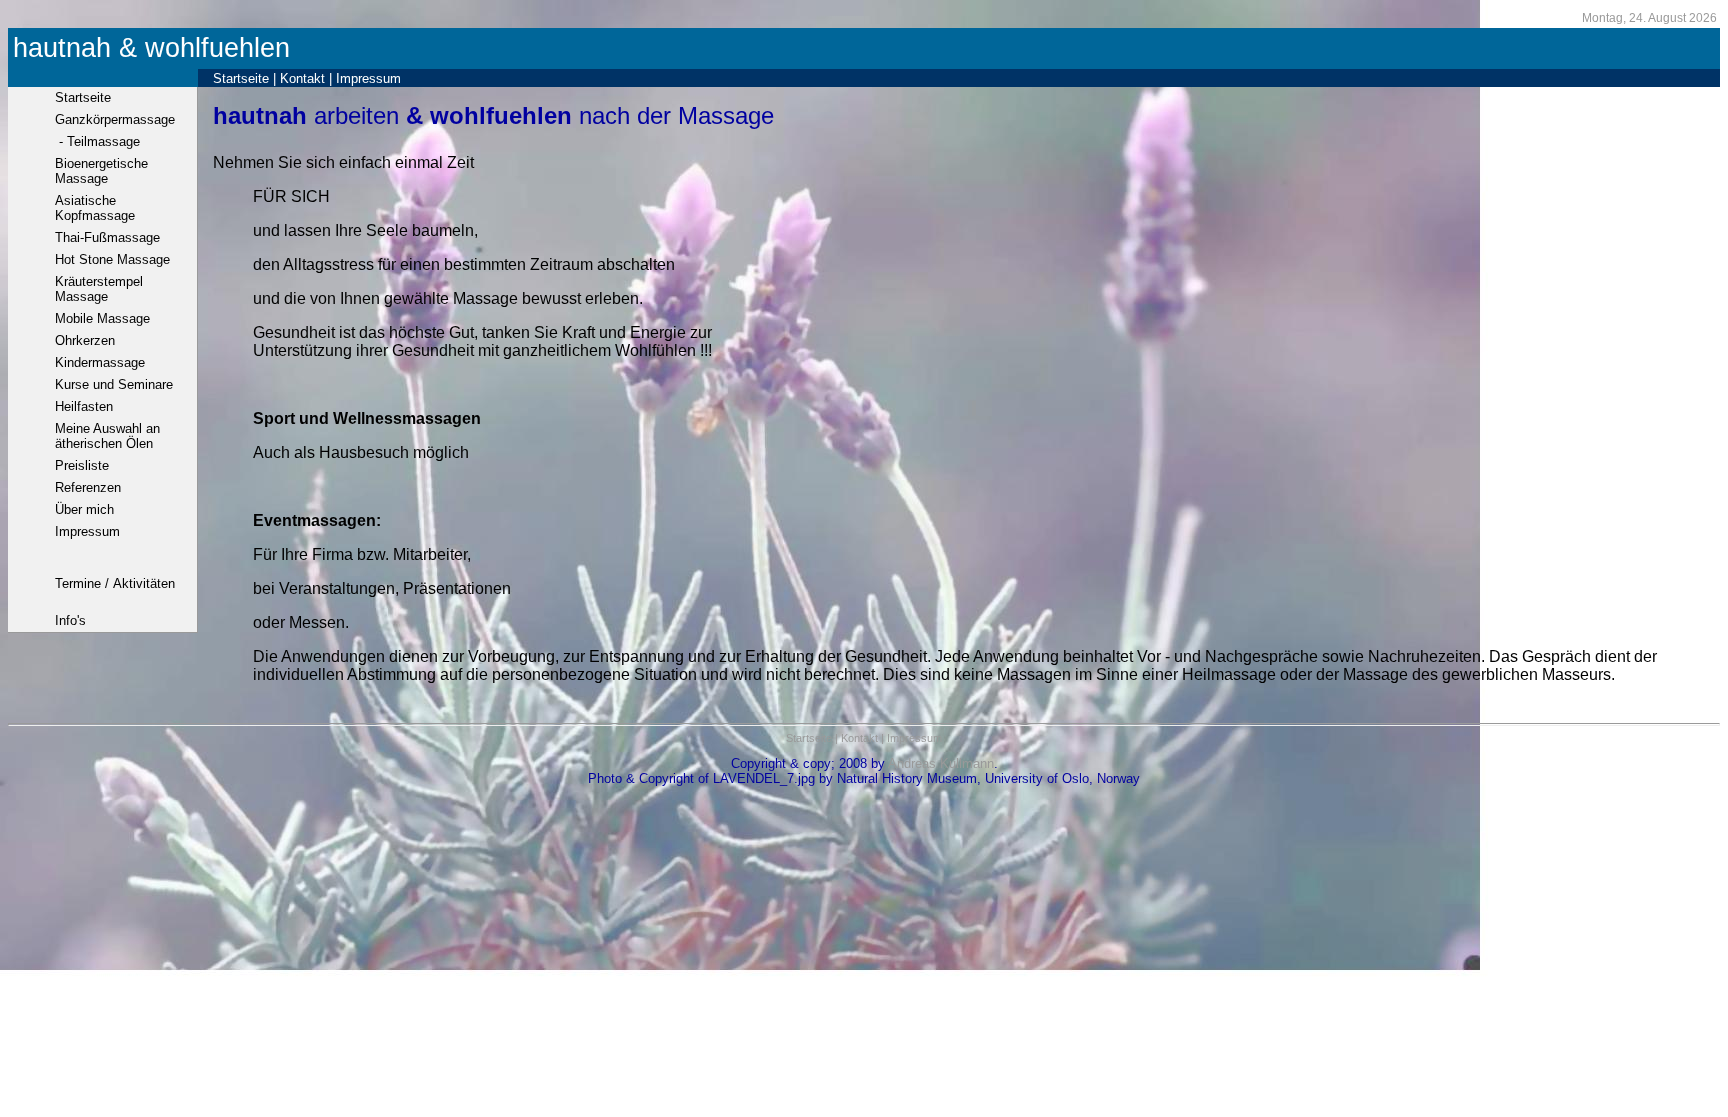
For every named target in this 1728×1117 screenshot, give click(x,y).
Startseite (241, 78)
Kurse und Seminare (114, 384)
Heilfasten (84, 406)
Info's (70, 620)
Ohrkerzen (85, 340)
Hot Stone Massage (112, 259)
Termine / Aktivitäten (115, 583)
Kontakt (302, 78)
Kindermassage (100, 362)
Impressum (368, 78)
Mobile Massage (102, 318)
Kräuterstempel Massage (99, 289)
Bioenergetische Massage (101, 171)
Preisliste (82, 465)
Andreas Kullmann (941, 763)
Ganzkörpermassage (115, 119)
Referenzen (88, 487)
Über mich (84, 509)
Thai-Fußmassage (107, 237)
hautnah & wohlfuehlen (151, 48)
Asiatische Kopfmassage (95, 208)
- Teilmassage (97, 141)
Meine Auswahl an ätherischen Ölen (107, 436)
